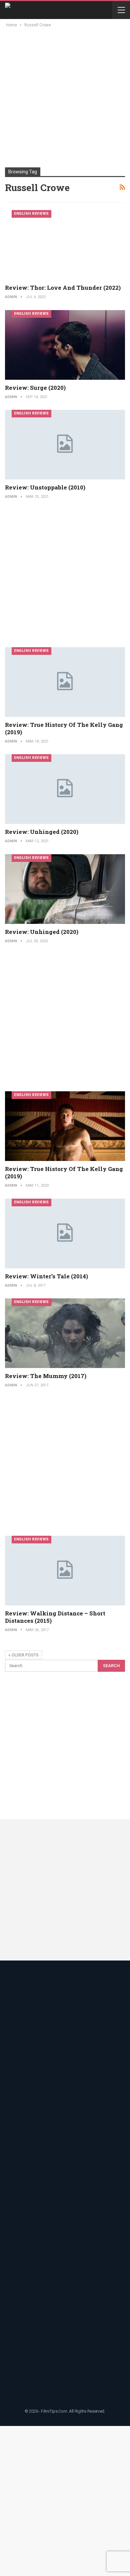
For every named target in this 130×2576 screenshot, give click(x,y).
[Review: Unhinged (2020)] (65, 789)
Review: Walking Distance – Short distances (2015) (55, 1617)
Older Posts (25, 1655)
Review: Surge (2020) (35, 388)
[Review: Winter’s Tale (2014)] (65, 1233)
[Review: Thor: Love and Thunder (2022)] (65, 245)
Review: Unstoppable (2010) (45, 487)
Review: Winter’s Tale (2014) (46, 1276)
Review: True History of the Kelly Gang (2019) (64, 728)
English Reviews (31, 214)
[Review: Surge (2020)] (65, 345)
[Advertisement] (65, 97)
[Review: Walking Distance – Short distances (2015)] (65, 1571)
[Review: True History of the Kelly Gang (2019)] (65, 682)
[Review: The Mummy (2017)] (65, 1333)
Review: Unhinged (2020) (42, 832)
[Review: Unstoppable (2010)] (65, 445)
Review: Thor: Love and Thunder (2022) (63, 288)
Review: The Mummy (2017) (46, 1376)
